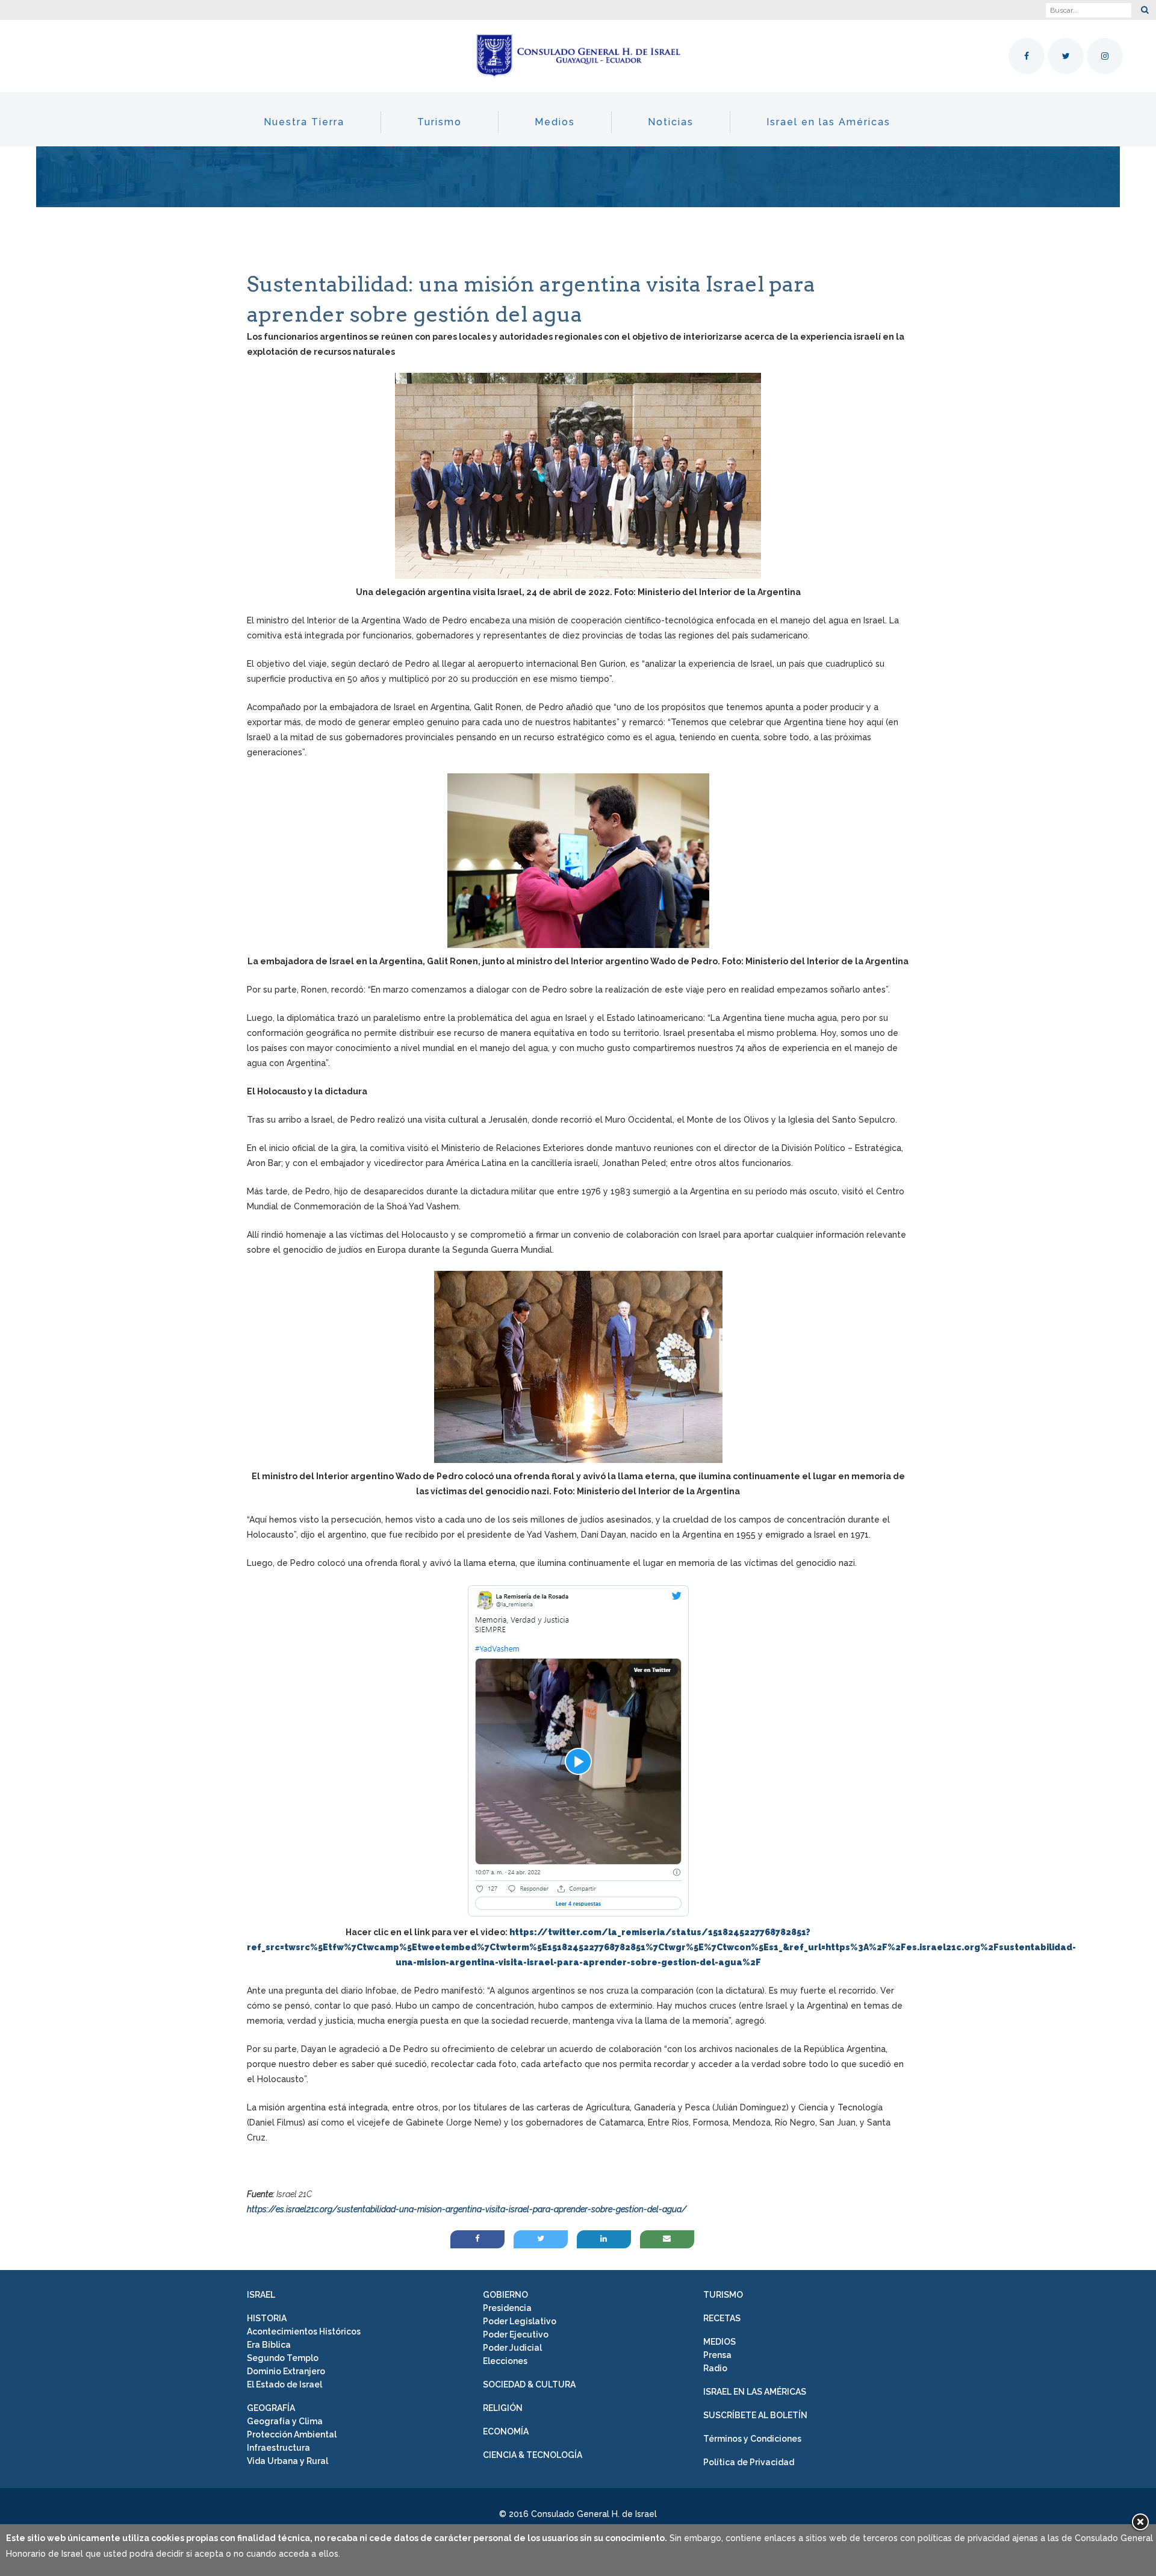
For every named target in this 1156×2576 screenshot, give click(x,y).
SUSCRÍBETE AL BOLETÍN (755, 2415)
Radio (715, 2368)
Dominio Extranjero (286, 2371)
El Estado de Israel (284, 2384)
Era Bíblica (269, 2345)
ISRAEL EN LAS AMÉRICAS (755, 2392)
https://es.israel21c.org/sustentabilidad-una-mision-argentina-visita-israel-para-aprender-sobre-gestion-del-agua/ (467, 2209)
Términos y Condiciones (752, 2439)
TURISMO (723, 2295)
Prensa (717, 2355)
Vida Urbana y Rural (287, 2461)
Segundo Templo (283, 2358)
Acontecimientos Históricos (304, 2331)
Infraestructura (278, 2448)
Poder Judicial (512, 2348)
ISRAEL (261, 2295)
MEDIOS (719, 2342)
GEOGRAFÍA (271, 2408)
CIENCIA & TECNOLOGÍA (533, 2455)
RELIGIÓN (503, 2408)
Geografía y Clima (285, 2421)
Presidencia (507, 2308)
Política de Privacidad (749, 2462)
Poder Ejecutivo (516, 2334)
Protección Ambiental (292, 2434)
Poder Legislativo (520, 2321)
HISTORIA (267, 2318)
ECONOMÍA (506, 2431)
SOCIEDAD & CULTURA (529, 2384)
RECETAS (722, 2318)
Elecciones (505, 2361)
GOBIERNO (505, 2295)
